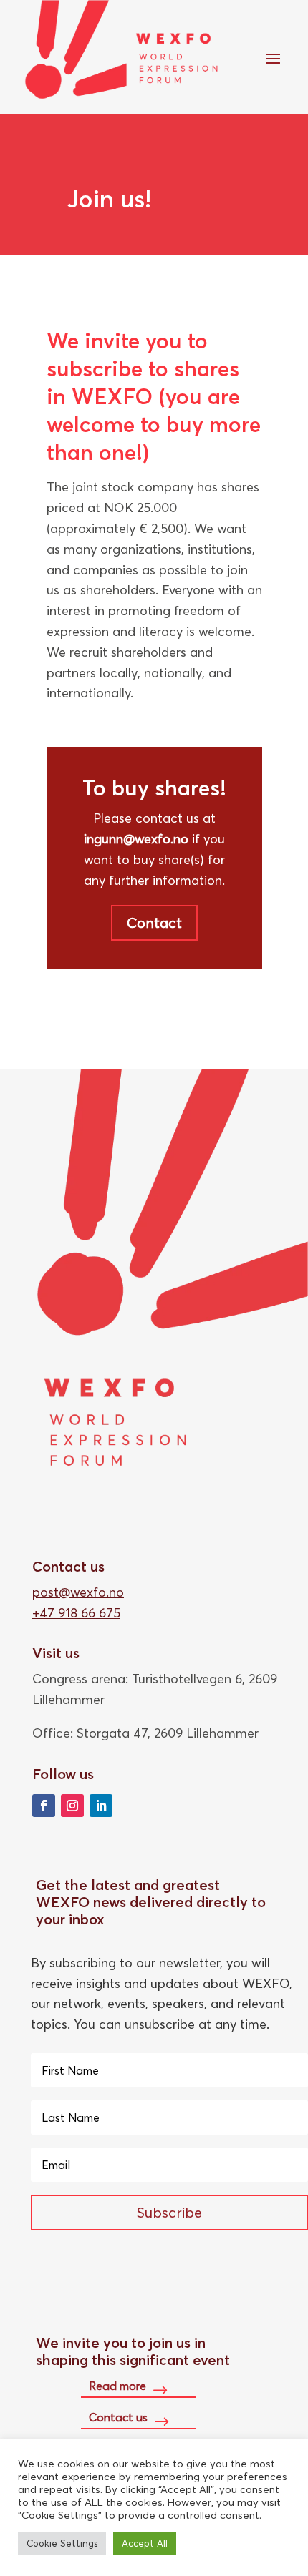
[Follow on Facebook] (44, 1806)
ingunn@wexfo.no (136, 839)
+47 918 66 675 (76, 1613)
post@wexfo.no (78, 1592)
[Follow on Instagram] (72, 1806)
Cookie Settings (62, 2543)
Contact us (118, 2417)
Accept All (145, 2543)
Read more (117, 2386)
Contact (154, 922)
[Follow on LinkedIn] (101, 1806)
